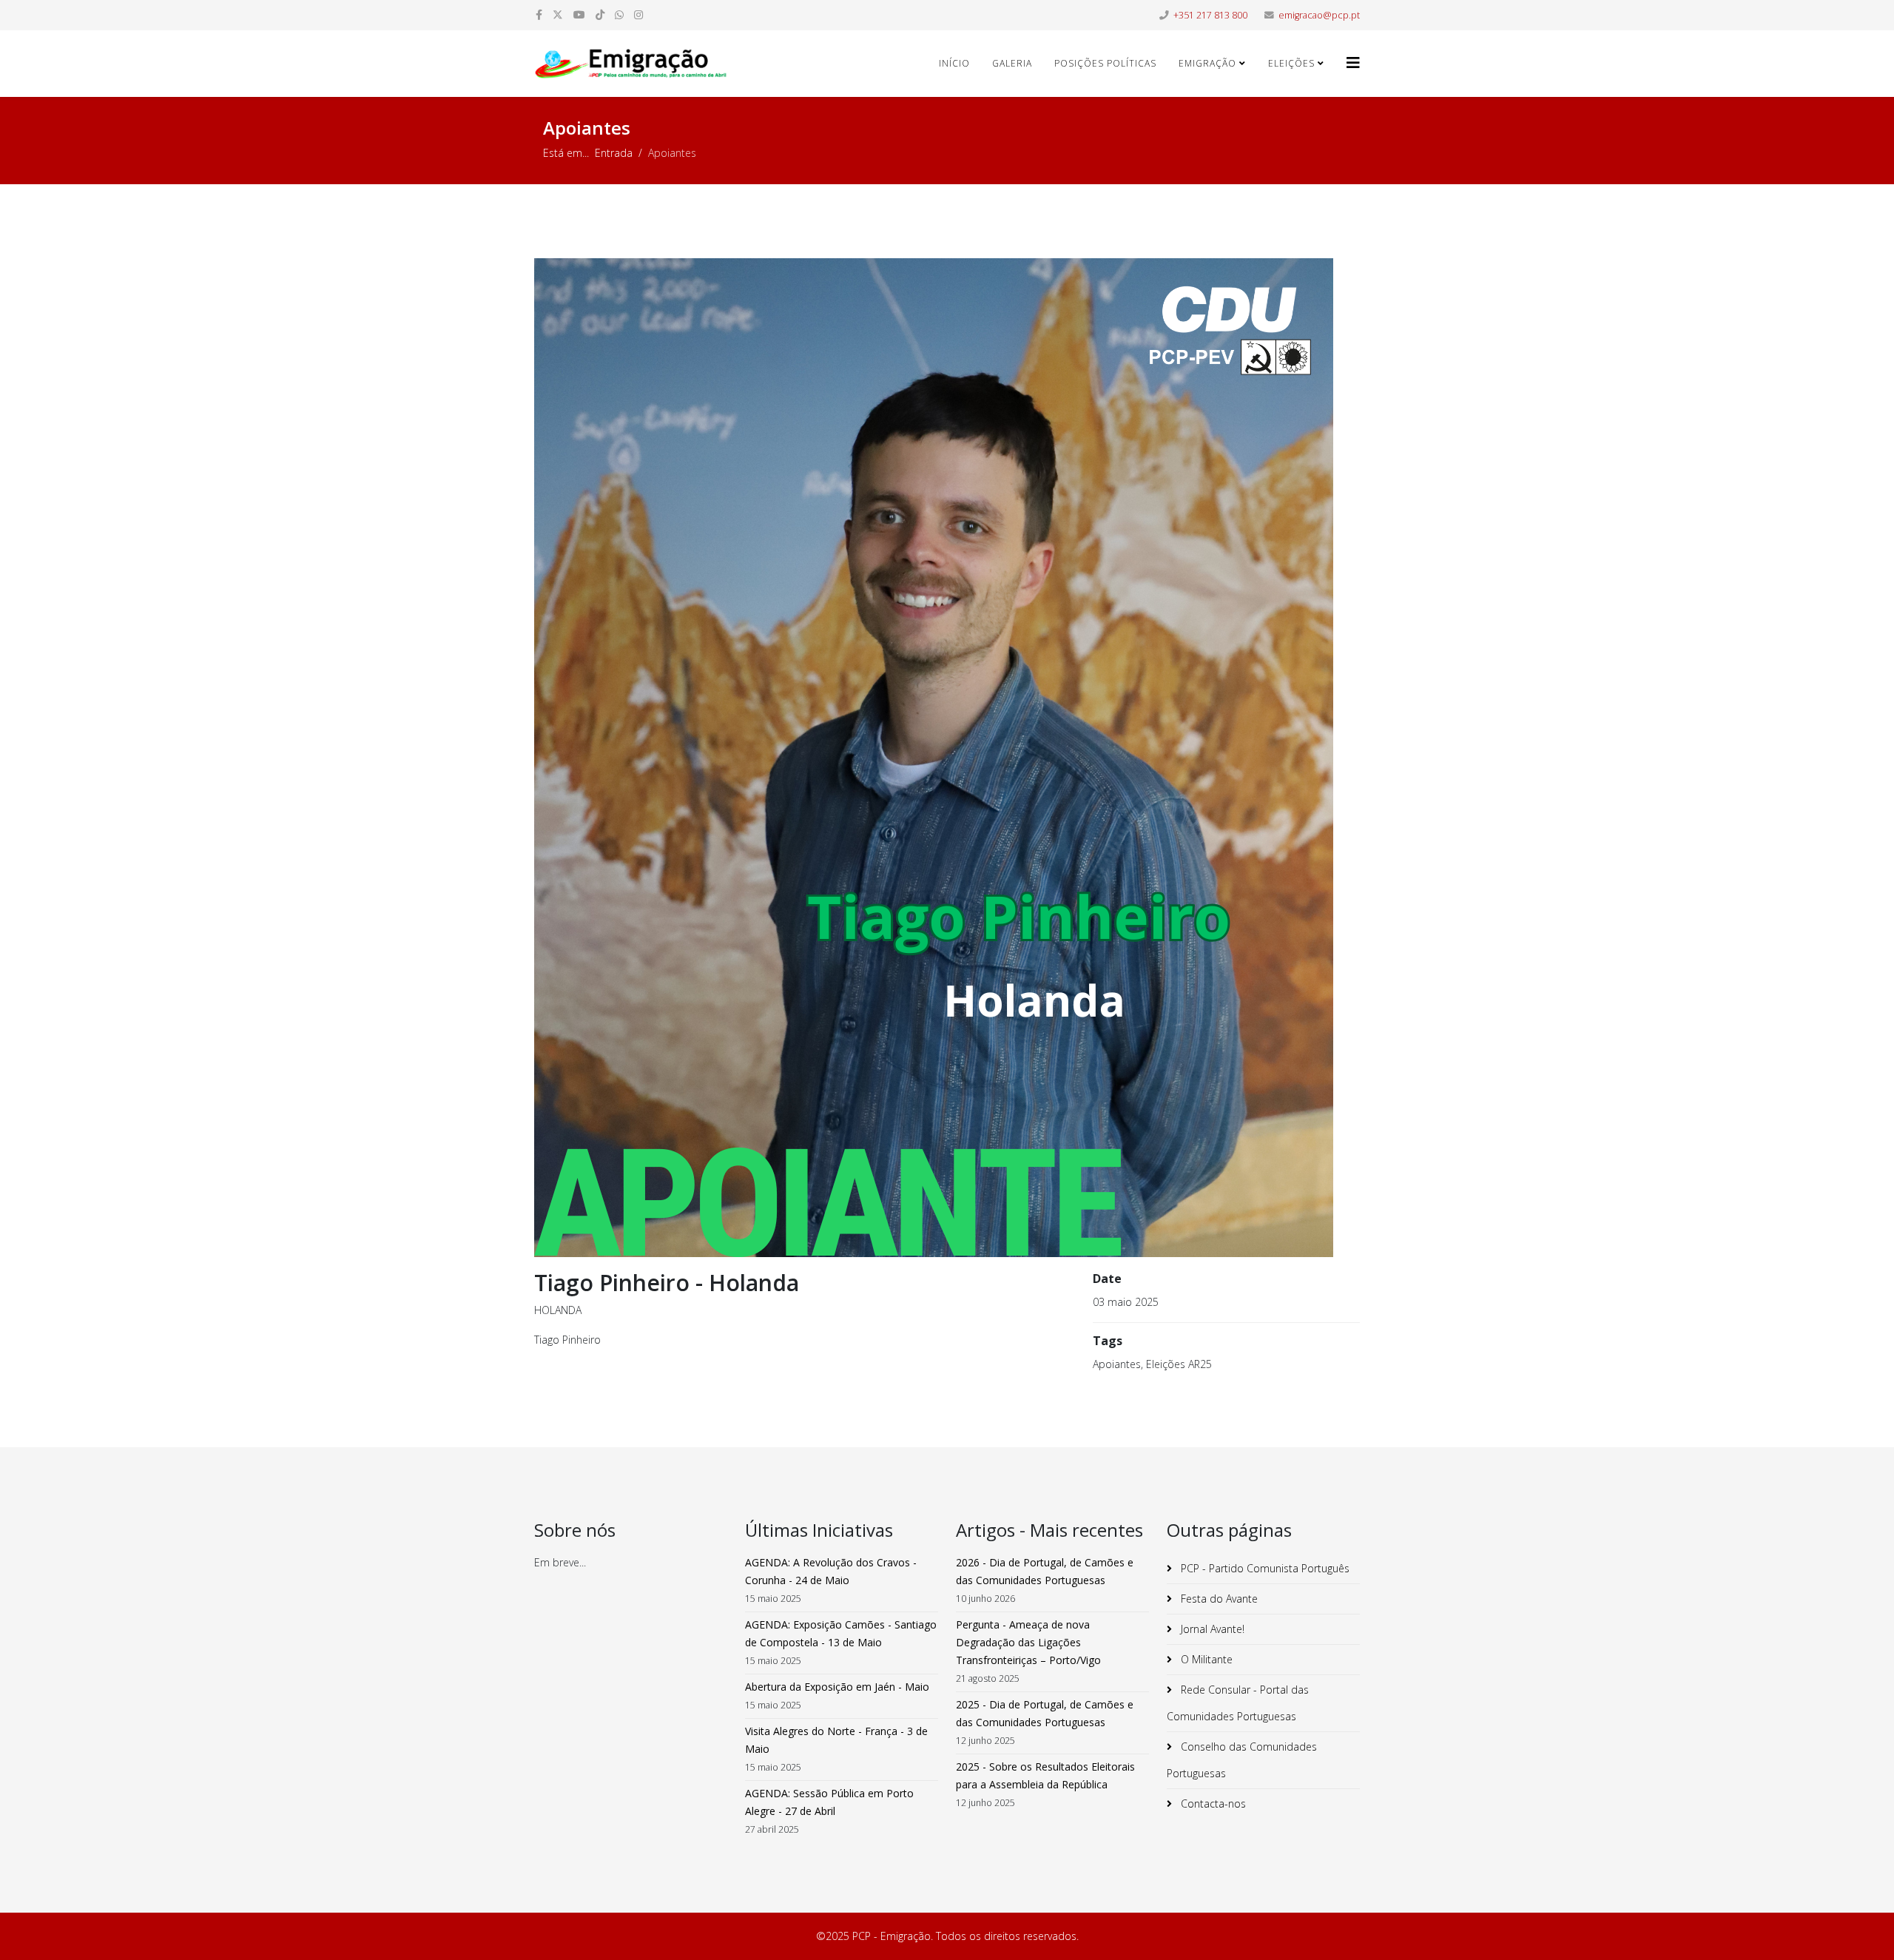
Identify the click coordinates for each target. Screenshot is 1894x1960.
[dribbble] (600, 14)
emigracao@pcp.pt (1319, 15)
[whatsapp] (619, 14)
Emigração (1207, 63)
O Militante (1205, 1659)
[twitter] (558, 14)
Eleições (1291, 63)
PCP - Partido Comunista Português (1264, 1568)
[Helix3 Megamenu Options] (1353, 63)
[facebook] (539, 14)
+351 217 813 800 (1210, 15)
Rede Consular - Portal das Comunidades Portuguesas (1238, 1703)
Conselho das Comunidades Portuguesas (1242, 1760)
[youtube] (579, 14)
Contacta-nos (1212, 1804)
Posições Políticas (1105, 63)
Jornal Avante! (1211, 1629)
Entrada (614, 153)
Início (954, 63)
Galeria (1012, 63)
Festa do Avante (1218, 1599)
